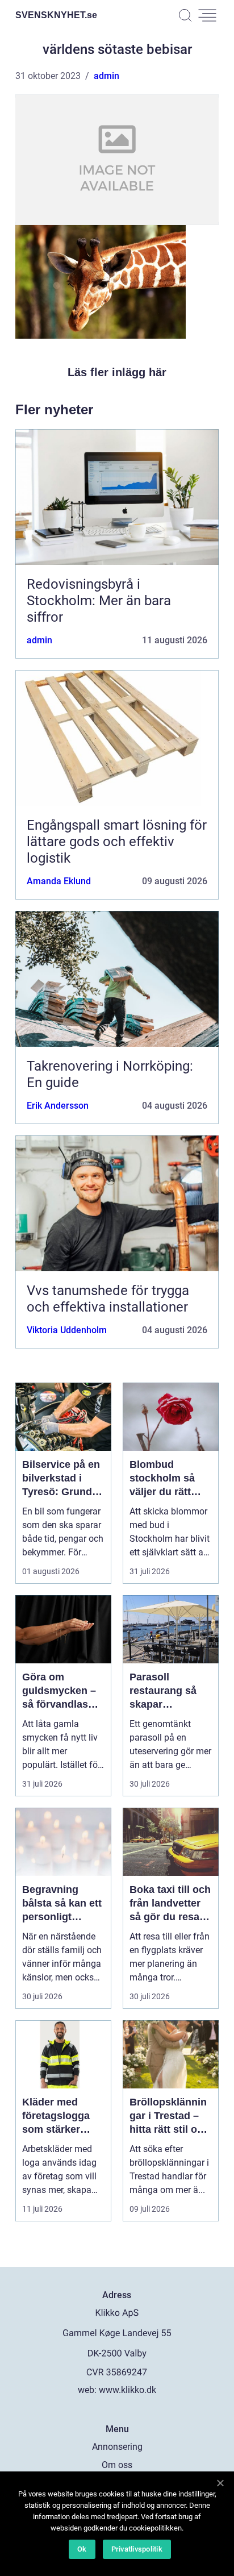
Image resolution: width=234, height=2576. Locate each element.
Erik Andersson (58, 1106)
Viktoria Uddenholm (67, 1330)
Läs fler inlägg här (117, 372)
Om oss (117, 2465)
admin (106, 76)
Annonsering (117, 2447)
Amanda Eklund (59, 881)
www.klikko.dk (128, 2390)
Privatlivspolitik (137, 2549)
